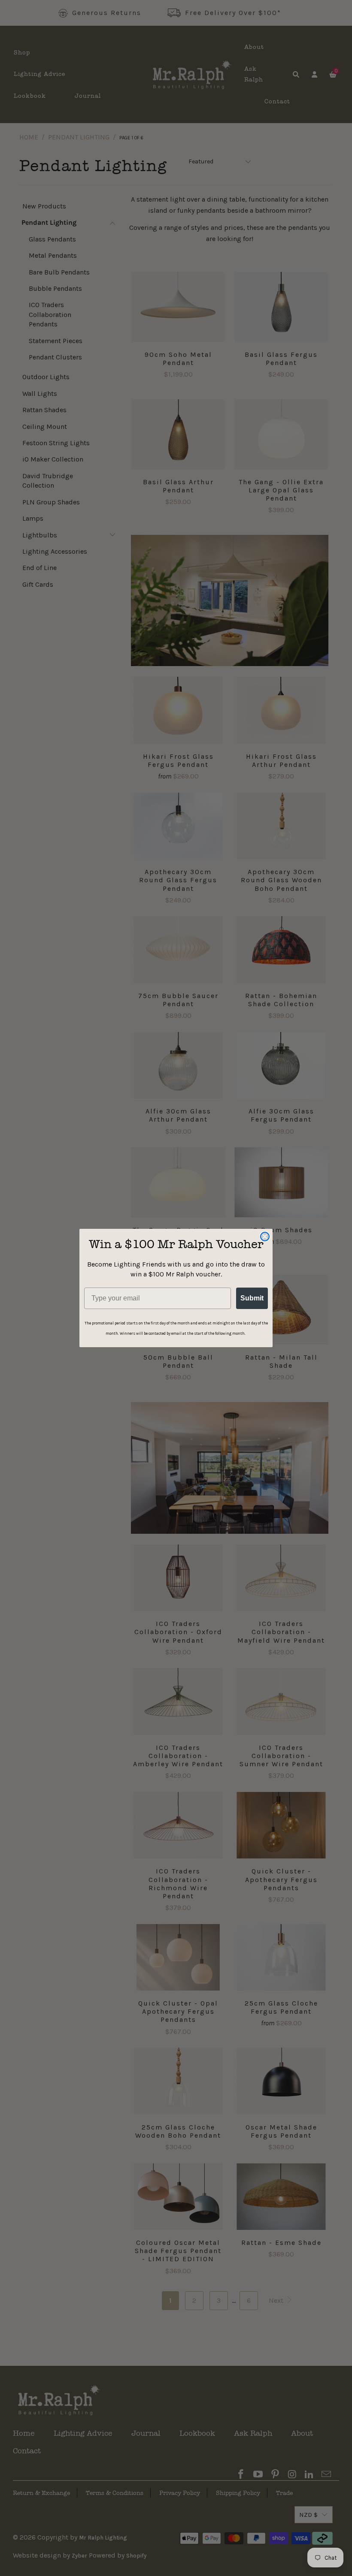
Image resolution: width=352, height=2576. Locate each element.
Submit (252, 1298)
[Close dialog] (265, 1237)
